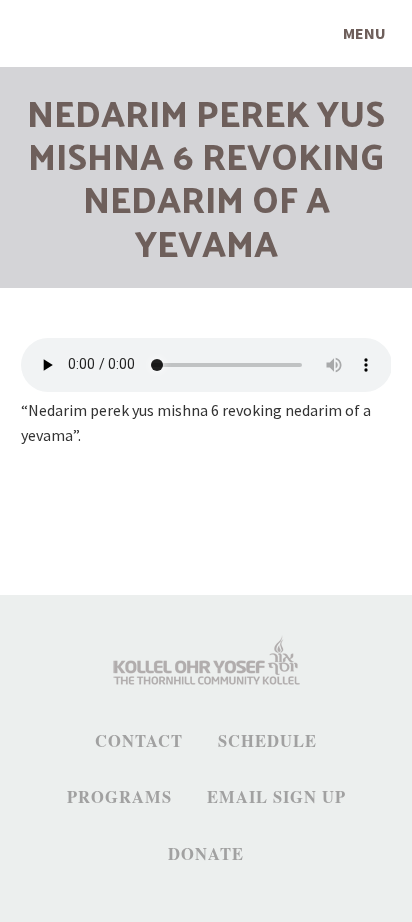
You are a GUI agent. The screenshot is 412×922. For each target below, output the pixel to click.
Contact (139, 741)
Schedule (267, 741)
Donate (206, 854)
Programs (119, 797)
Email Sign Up (276, 797)
